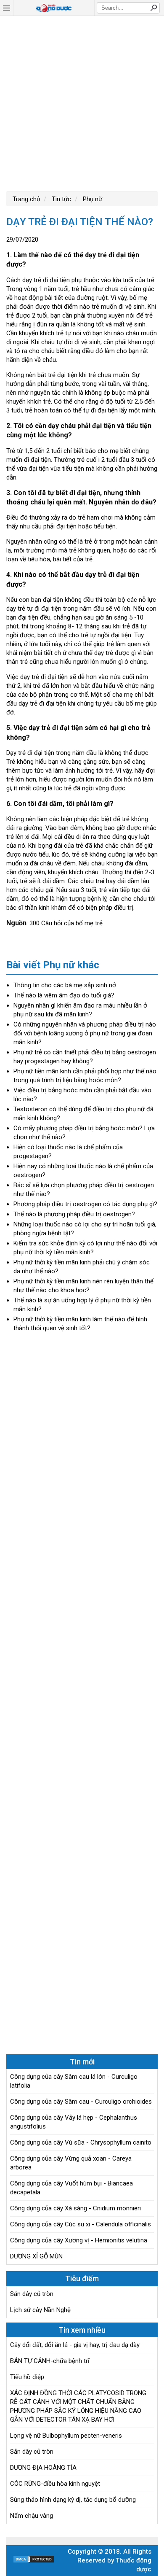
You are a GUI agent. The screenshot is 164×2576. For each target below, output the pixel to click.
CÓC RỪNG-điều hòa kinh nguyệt (55, 2484)
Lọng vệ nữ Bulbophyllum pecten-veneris (66, 2436)
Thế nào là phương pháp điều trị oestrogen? (74, 1214)
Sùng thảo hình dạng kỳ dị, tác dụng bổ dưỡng (73, 2500)
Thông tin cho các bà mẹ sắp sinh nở (65, 985)
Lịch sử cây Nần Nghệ (40, 2310)
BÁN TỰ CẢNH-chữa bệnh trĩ (50, 2361)
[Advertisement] (82, 102)
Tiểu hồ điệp (27, 2377)
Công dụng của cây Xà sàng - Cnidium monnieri (75, 2208)
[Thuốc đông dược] (54, 8)
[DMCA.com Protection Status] (34, 2561)
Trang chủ (26, 199)
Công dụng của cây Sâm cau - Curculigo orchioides (81, 2102)
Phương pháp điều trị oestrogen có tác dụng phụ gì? (85, 1204)
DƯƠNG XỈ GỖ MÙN (36, 2256)
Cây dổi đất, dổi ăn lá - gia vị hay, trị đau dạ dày (75, 2345)
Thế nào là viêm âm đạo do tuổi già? (64, 995)
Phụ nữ (92, 199)
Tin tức (61, 199)
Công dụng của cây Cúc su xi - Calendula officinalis (81, 2224)
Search (153, 8)
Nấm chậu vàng (32, 2516)
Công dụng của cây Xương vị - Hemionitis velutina (79, 2240)
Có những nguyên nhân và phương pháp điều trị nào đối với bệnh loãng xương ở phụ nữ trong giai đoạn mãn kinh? (85, 1033)
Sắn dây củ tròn (32, 2294)
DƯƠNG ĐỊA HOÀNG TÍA (43, 2468)
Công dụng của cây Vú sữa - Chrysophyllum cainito (81, 2142)
